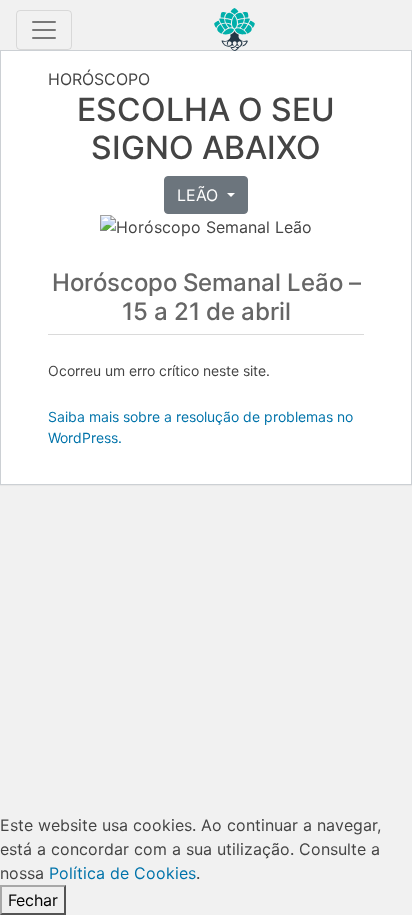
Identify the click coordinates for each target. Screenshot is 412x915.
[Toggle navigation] (44, 30)
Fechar (33, 900)
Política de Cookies (122, 873)
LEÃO (200, 195)
